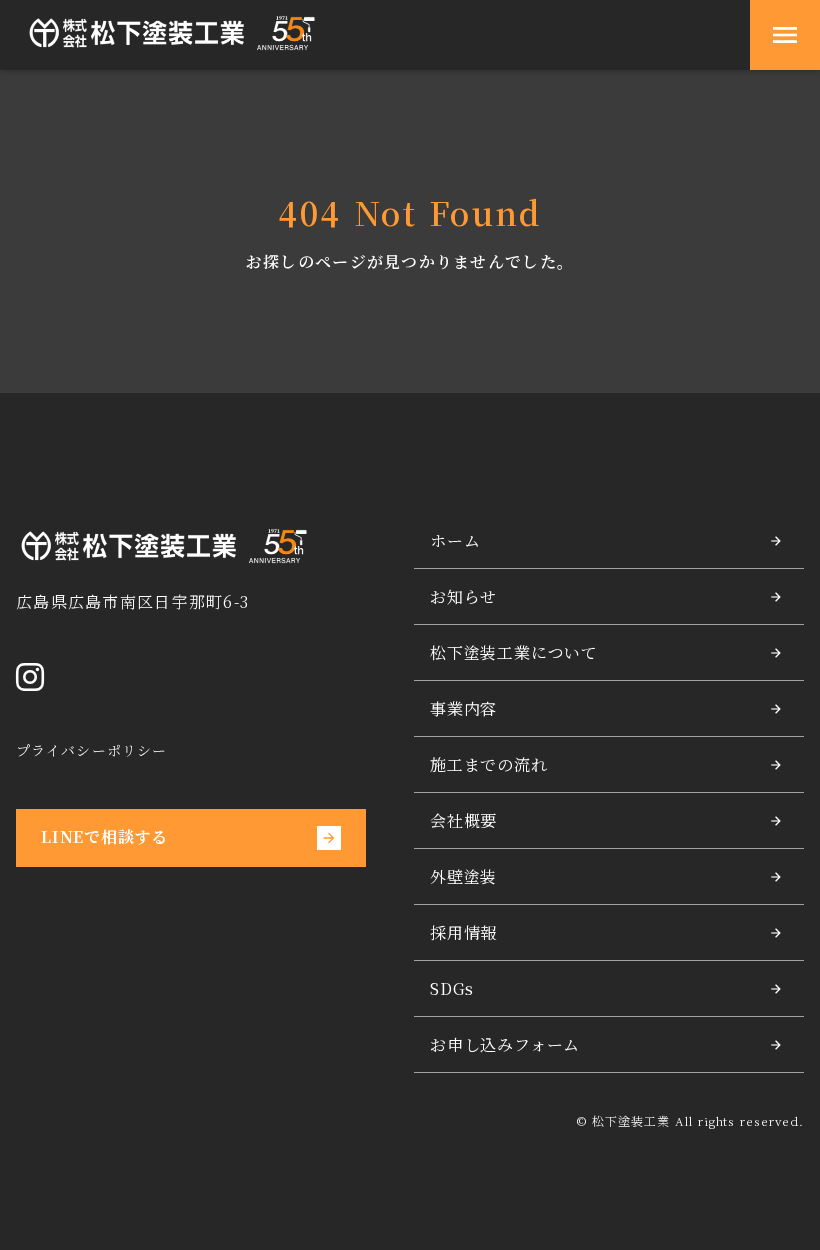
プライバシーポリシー (91, 750)
